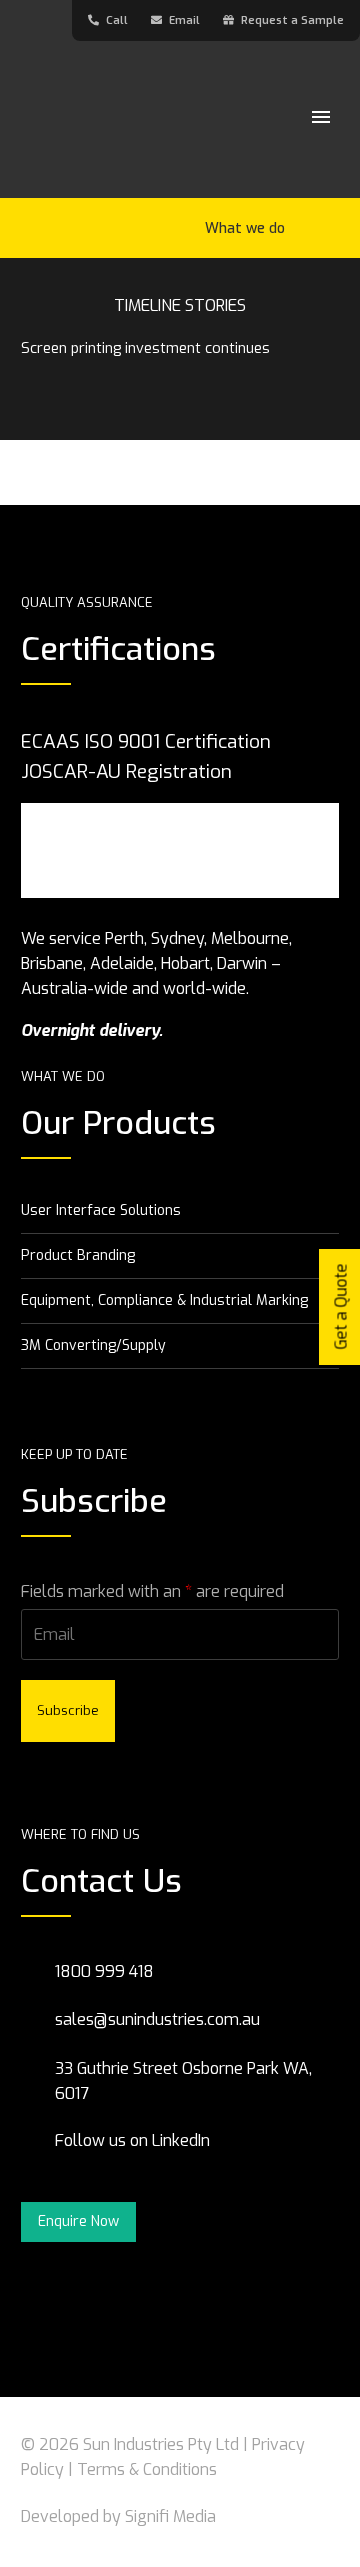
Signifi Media (170, 2516)
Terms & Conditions (147, 2469)
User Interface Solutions (101, 1210)
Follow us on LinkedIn (134, 2140)
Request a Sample (292, 20)
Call (118, 20)
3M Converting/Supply (93, 1345)
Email (186, 20)
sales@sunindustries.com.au (157, 2019)
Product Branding (78, 1255)
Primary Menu (321, 117)
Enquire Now (78, 2221)
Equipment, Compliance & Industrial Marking (164, 1300)
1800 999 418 (104, 1971)
